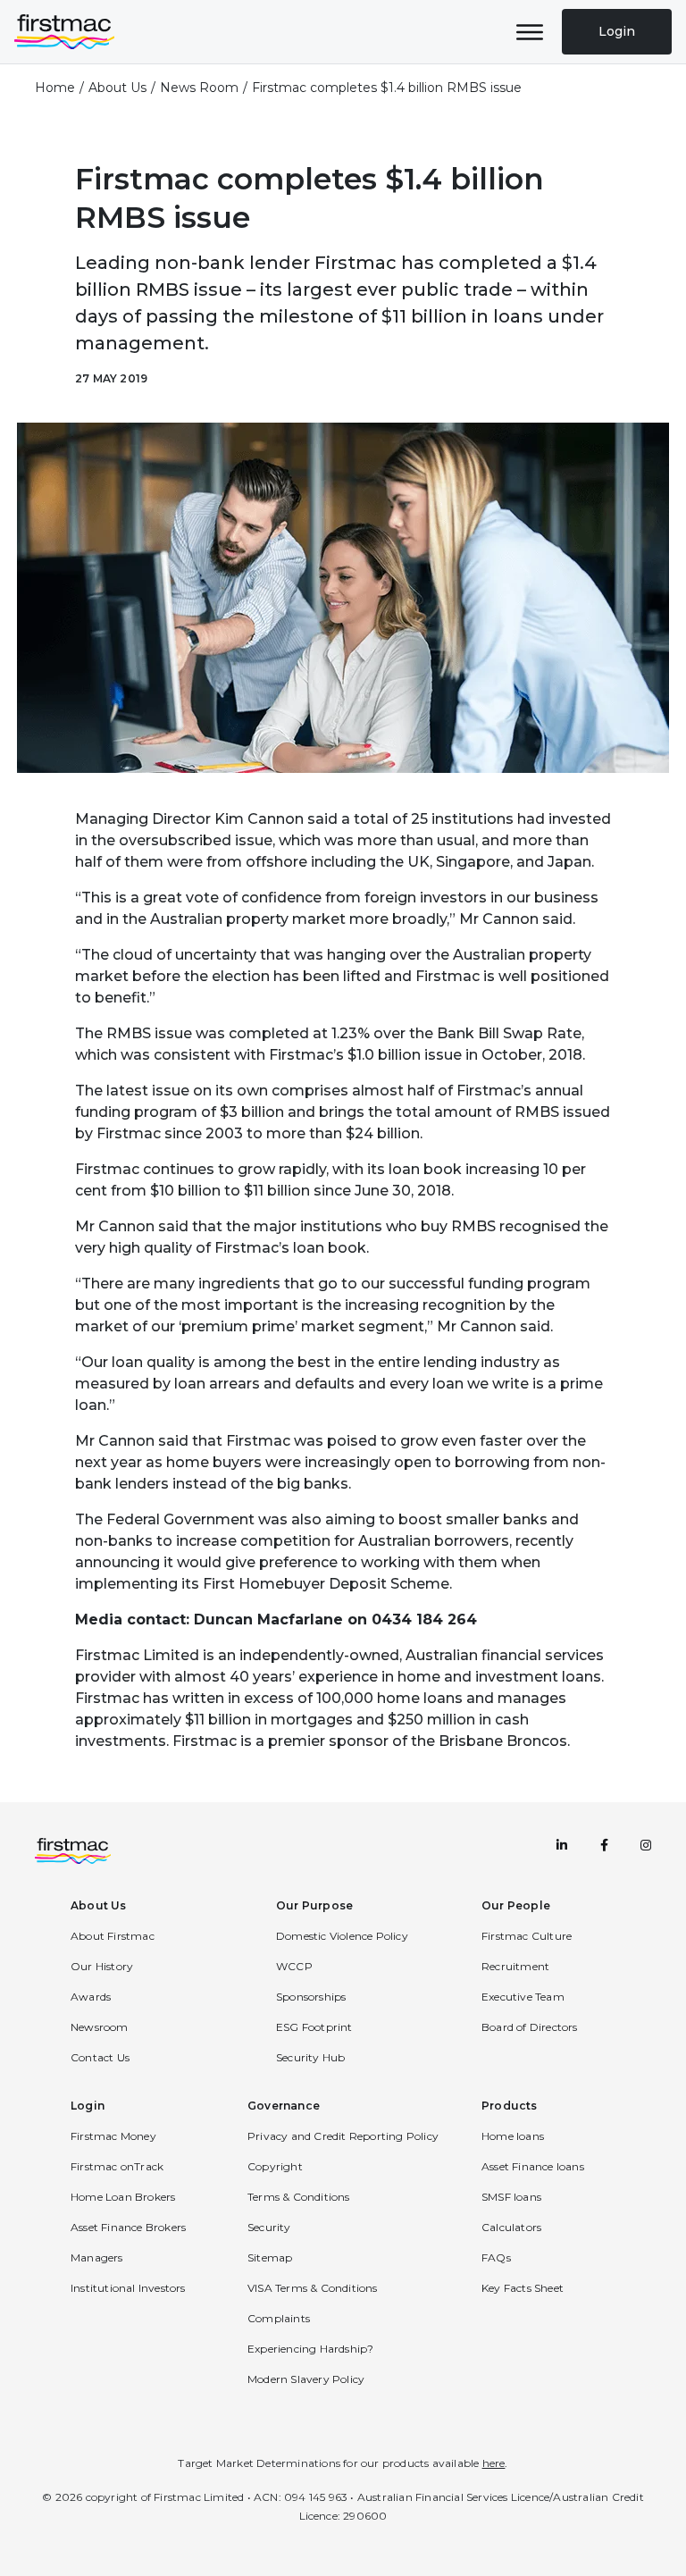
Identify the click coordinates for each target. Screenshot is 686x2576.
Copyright (275, 2166)
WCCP (294, 1966)
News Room (199, 88)
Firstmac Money (113, 2136)
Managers (97, 2257)
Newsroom (100, 2027)
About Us (117, 88)
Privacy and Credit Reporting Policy (343, 2136)
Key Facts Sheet (523, 2288)
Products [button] (510, 2106)
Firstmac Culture (527, 1936)
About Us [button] (99, 1905)
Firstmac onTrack (117, 2166)
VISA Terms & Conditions (313, 2288)
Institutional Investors (128, 2288)
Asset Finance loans (533, 2166)
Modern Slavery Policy (306, 2379)
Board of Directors (530, 2027)
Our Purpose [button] (314, 1905)
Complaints (279, 2318)
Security (269, 2227)
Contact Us (100, 2057)
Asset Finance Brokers (128, 2227)
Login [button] (88, 2106)
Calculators (511, 2227)
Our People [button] (516, 1905)
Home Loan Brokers (123, 2197)
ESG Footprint (314, 2027)
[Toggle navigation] (530, 32)
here (494, 2463)
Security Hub (310, 2057)
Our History (102, 1966)
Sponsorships (311, 1997)
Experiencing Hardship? (310, 2349)
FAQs (496, 2257)
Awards (91, 1997)
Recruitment (515, 1966)
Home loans (513, 2136)
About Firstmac (113, 1936)
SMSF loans (511, 2197)
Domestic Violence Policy (342, 1936)
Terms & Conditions (299, 2197)
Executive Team (523, 1997)
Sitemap (270, 2257)
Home (55, 88)
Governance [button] (284, 2106)
